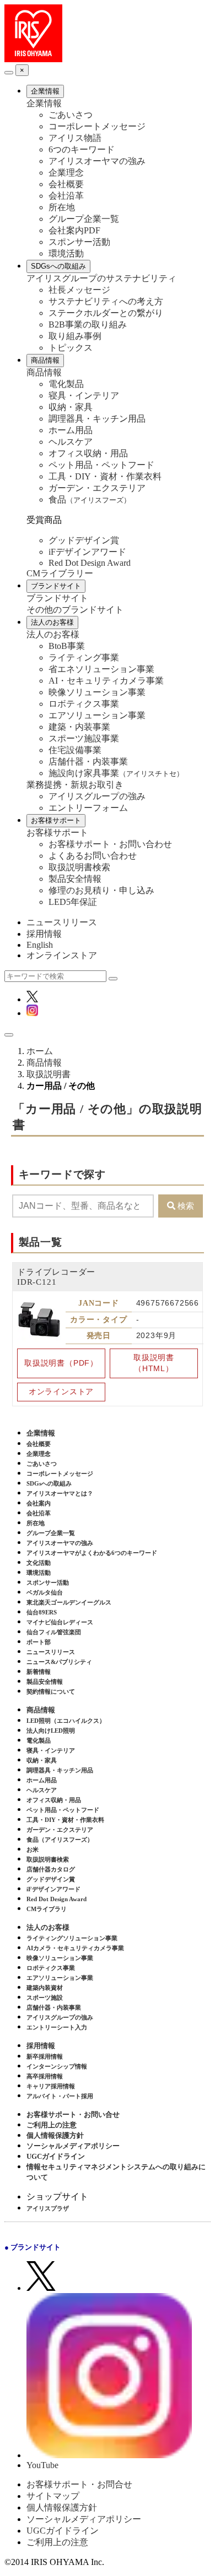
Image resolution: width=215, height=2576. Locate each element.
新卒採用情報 (45, 2056)
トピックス (71, 348)
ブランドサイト (56, 586)
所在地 (62, 207)
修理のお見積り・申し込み (101, 890)
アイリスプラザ (48, 2208)
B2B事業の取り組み (88, 324)
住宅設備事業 (75, 750)
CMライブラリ (47, 1909)
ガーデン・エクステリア (97, 488)
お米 (33, 1849)
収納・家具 (71, 407)
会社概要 (66, 184)
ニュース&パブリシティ (59, 1662)
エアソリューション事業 (97, 715)
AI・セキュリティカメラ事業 (106, 681)
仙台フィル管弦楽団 (54, 1632)
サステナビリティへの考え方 (106, 301)
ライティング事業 (84, 657)
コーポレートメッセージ (97, 126)
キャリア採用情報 (51, 2086)
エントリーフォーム (88, 808)
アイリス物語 (75, 138)
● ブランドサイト (33, 2247)
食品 (90, 500)
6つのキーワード (82, 149)
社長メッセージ (79, 290)
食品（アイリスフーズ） (60, 1840)
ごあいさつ (71, 115)
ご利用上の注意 (52, 2125)
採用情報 (44, 934)
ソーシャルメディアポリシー (73, 2146)
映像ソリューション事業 (97, 692)
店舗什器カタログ (51, 1869)
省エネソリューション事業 (101, 669)
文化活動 (39, 1563)
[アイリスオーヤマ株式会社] (33, 59)
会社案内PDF (74, 230)
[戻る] (9, 73)
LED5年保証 (73, 902)
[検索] (113, 979)
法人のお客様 (52, 622)
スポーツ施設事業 (84, 738)
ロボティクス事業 (84, 704)
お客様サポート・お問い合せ (73, 2114)
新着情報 (39, 1672)
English (40, 945)
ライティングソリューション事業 (72, 1938)
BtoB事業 (67, 646)
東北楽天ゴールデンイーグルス (69, 1602)
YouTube (42, 2465)
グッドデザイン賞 (84, 540)
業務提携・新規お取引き (75, 785)
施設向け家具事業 (116, 773)
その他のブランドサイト (75, 610)
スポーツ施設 (45, 1998)
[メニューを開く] (9, 1035)
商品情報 (45, 360)
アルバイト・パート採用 (60, 2096)
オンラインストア (62, 955)
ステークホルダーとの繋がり (106, 313)
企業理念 (66, 173)
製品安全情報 (75, 879)
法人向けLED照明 (51, 1731)
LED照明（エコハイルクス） (66, 1721)
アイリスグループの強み (97, 796)
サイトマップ (53, 2496)
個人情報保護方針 (55, 2135)
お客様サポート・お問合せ (79, 2484)
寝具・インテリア (84, 395)
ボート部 (39, 1642)
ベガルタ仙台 (45, 1592)
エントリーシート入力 (57, 2027)
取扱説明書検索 (79, 867)
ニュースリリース (62, 922)
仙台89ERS (42, 1612)
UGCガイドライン (56, 2156)
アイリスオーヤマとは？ (60, 1493)
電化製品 (66, 384)
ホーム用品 (71, 430)
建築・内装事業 (79, 727)
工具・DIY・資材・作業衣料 (105, 476)
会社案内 (39, 1503)
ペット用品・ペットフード (101, 465)
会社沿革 (66, 196)
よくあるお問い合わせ (93, 856)
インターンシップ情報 (57, 2066)
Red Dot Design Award (90, 563)
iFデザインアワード (87, 552)
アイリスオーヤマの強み (97, 161)
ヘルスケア (71, 442)
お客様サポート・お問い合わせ (110, 844)
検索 (186, 1206)
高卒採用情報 (45, 2076)
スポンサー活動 (79, 242)
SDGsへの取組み (58, 266)
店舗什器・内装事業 (88, 762)
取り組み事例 (75, 336)
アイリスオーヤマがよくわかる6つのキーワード (92, 1553)
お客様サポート (56, 820)
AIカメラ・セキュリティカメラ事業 (75, 1948)
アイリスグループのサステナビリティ (101, 278)
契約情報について (51, 1691)
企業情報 (45, 91)
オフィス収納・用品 (88, 453)
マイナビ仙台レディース (60, 1622)
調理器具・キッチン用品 (97, 419)
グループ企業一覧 (84, 219)
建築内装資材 (45, 1988)
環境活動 (66, 253)
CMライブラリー (60, 573)
